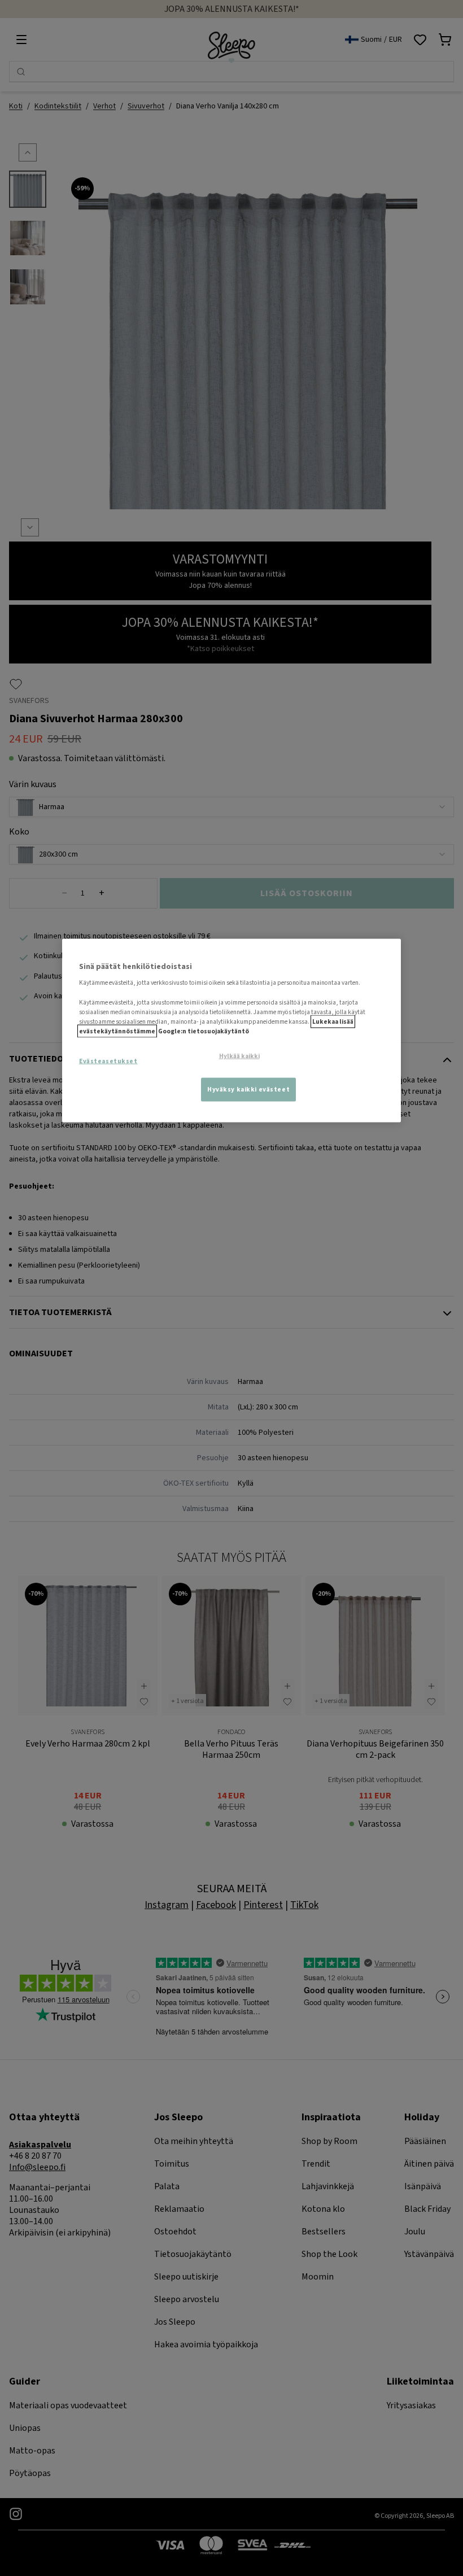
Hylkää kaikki (239, 1056)
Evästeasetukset (108, 1061)
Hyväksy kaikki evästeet (248, 1089)
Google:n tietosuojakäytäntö (204, 1031)
